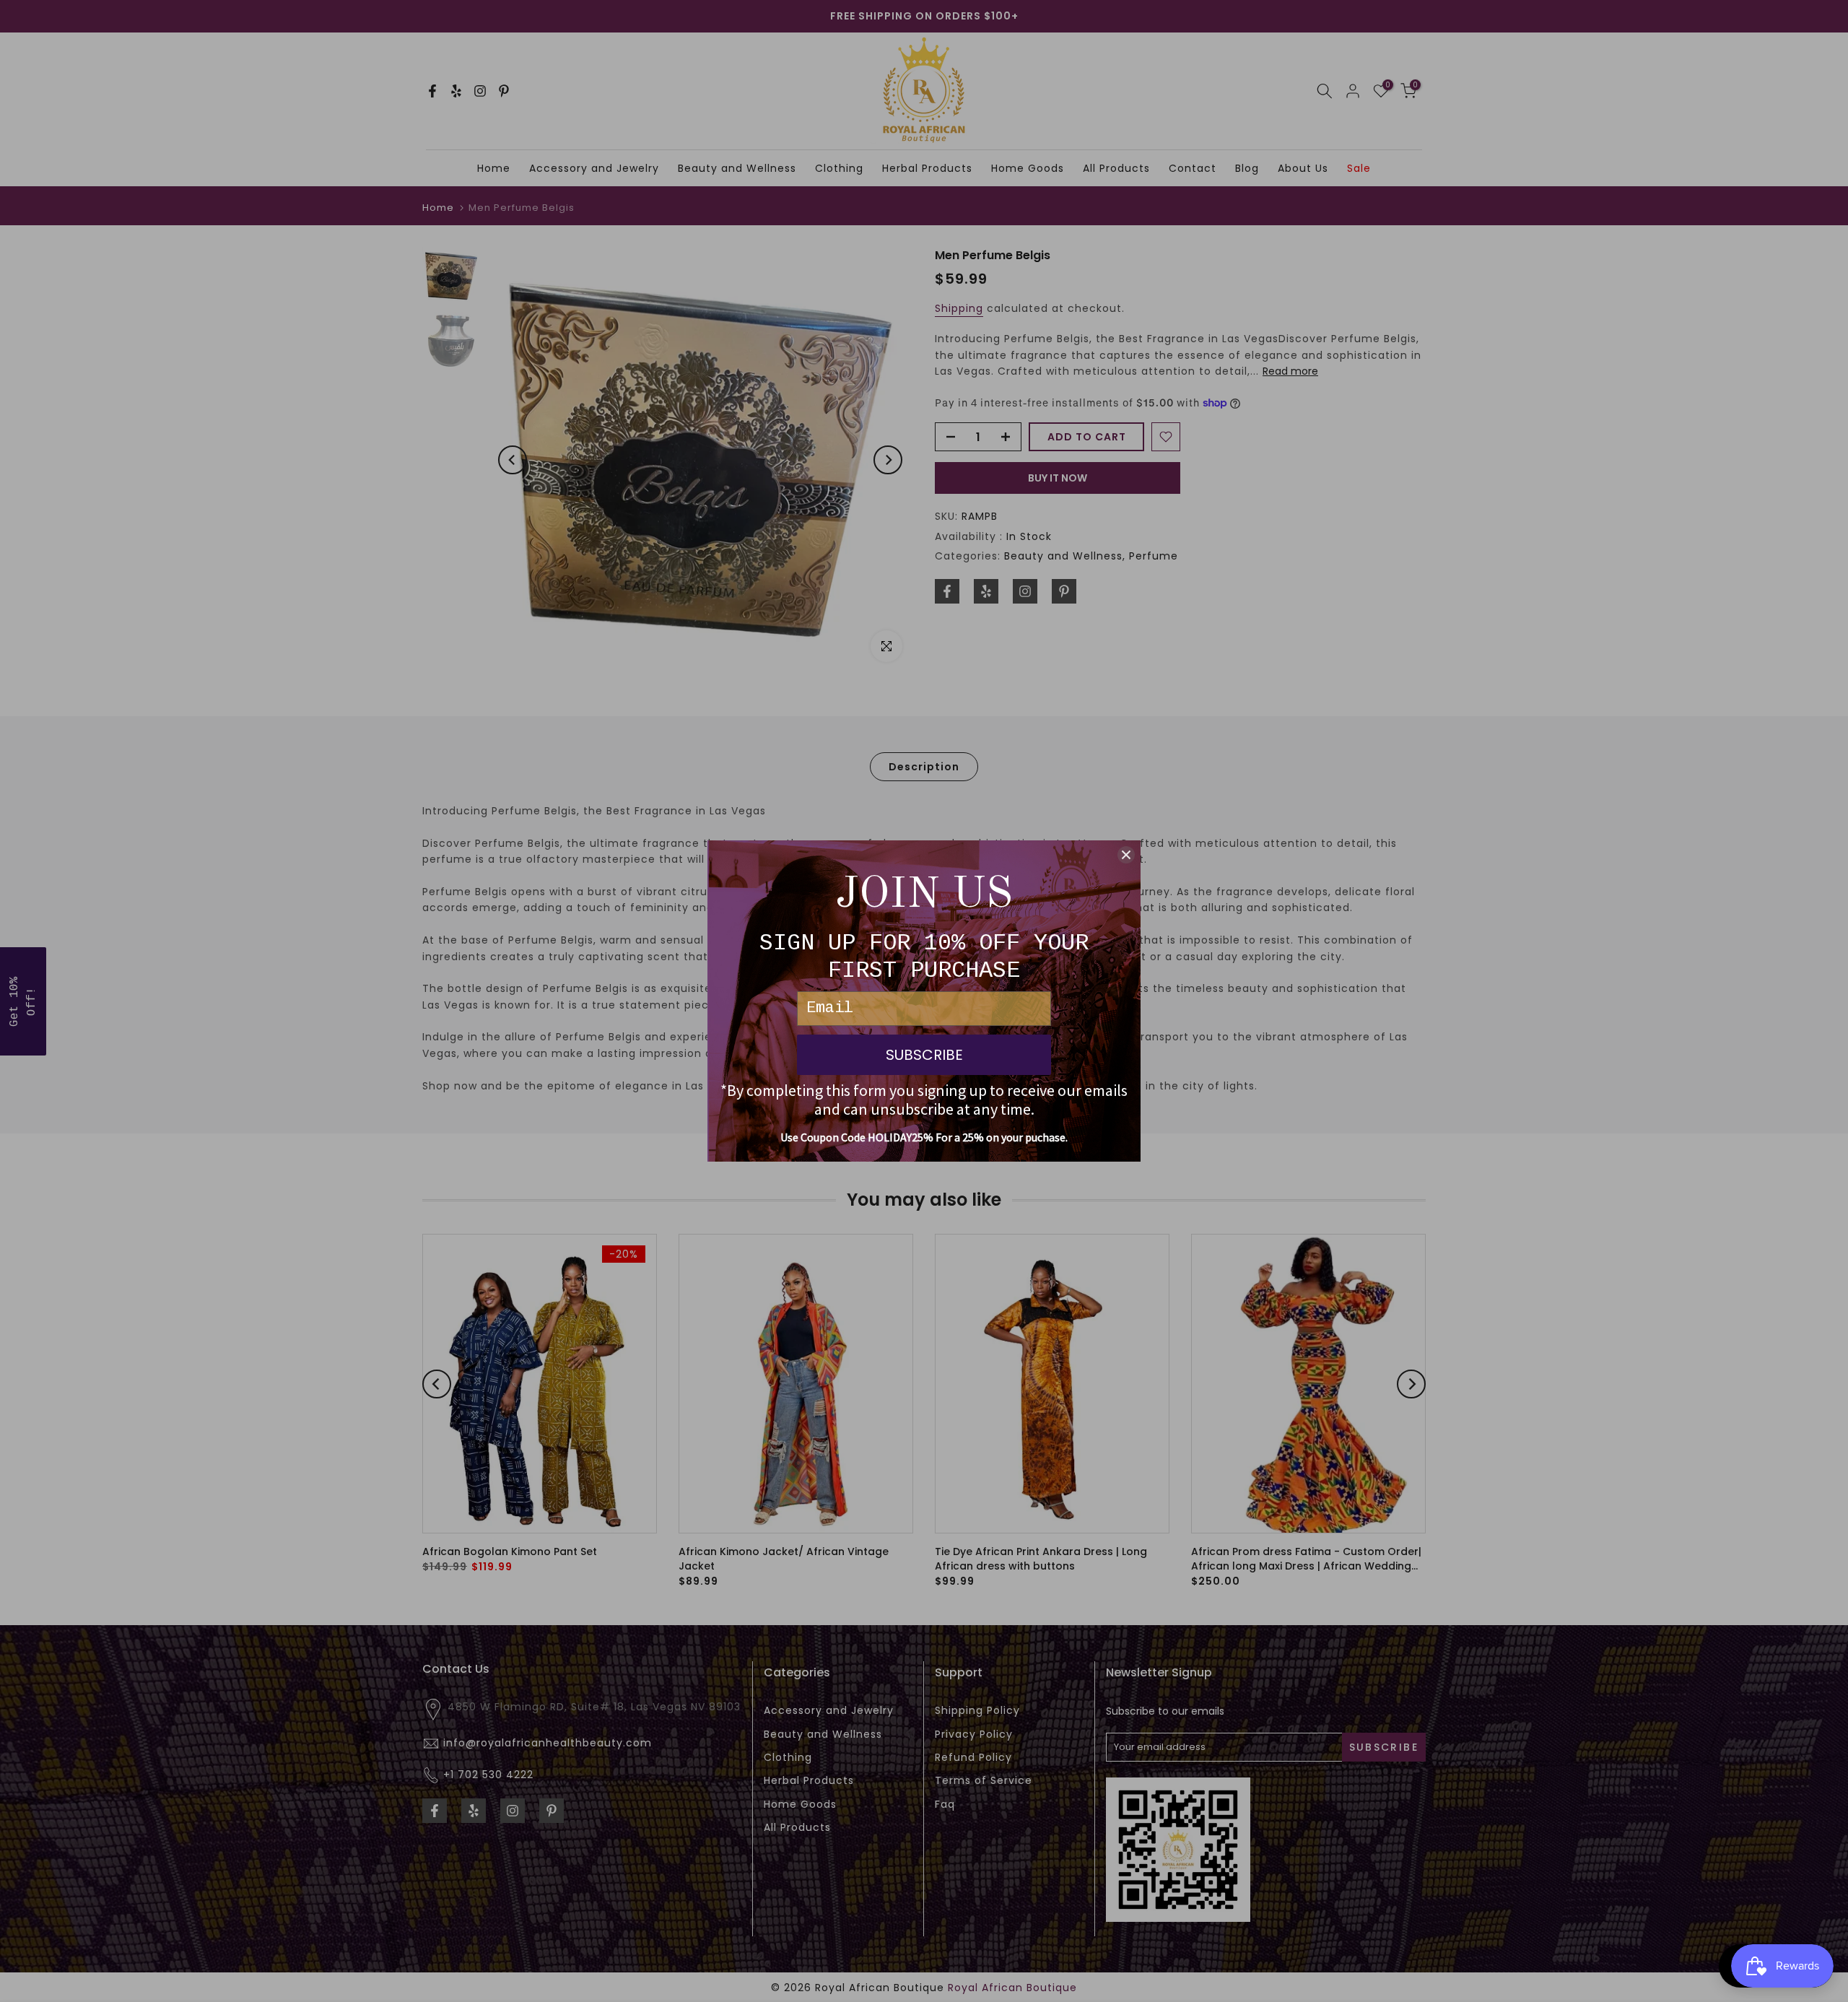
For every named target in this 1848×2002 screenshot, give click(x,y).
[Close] (1126, 855)
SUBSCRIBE (924, 1055)
